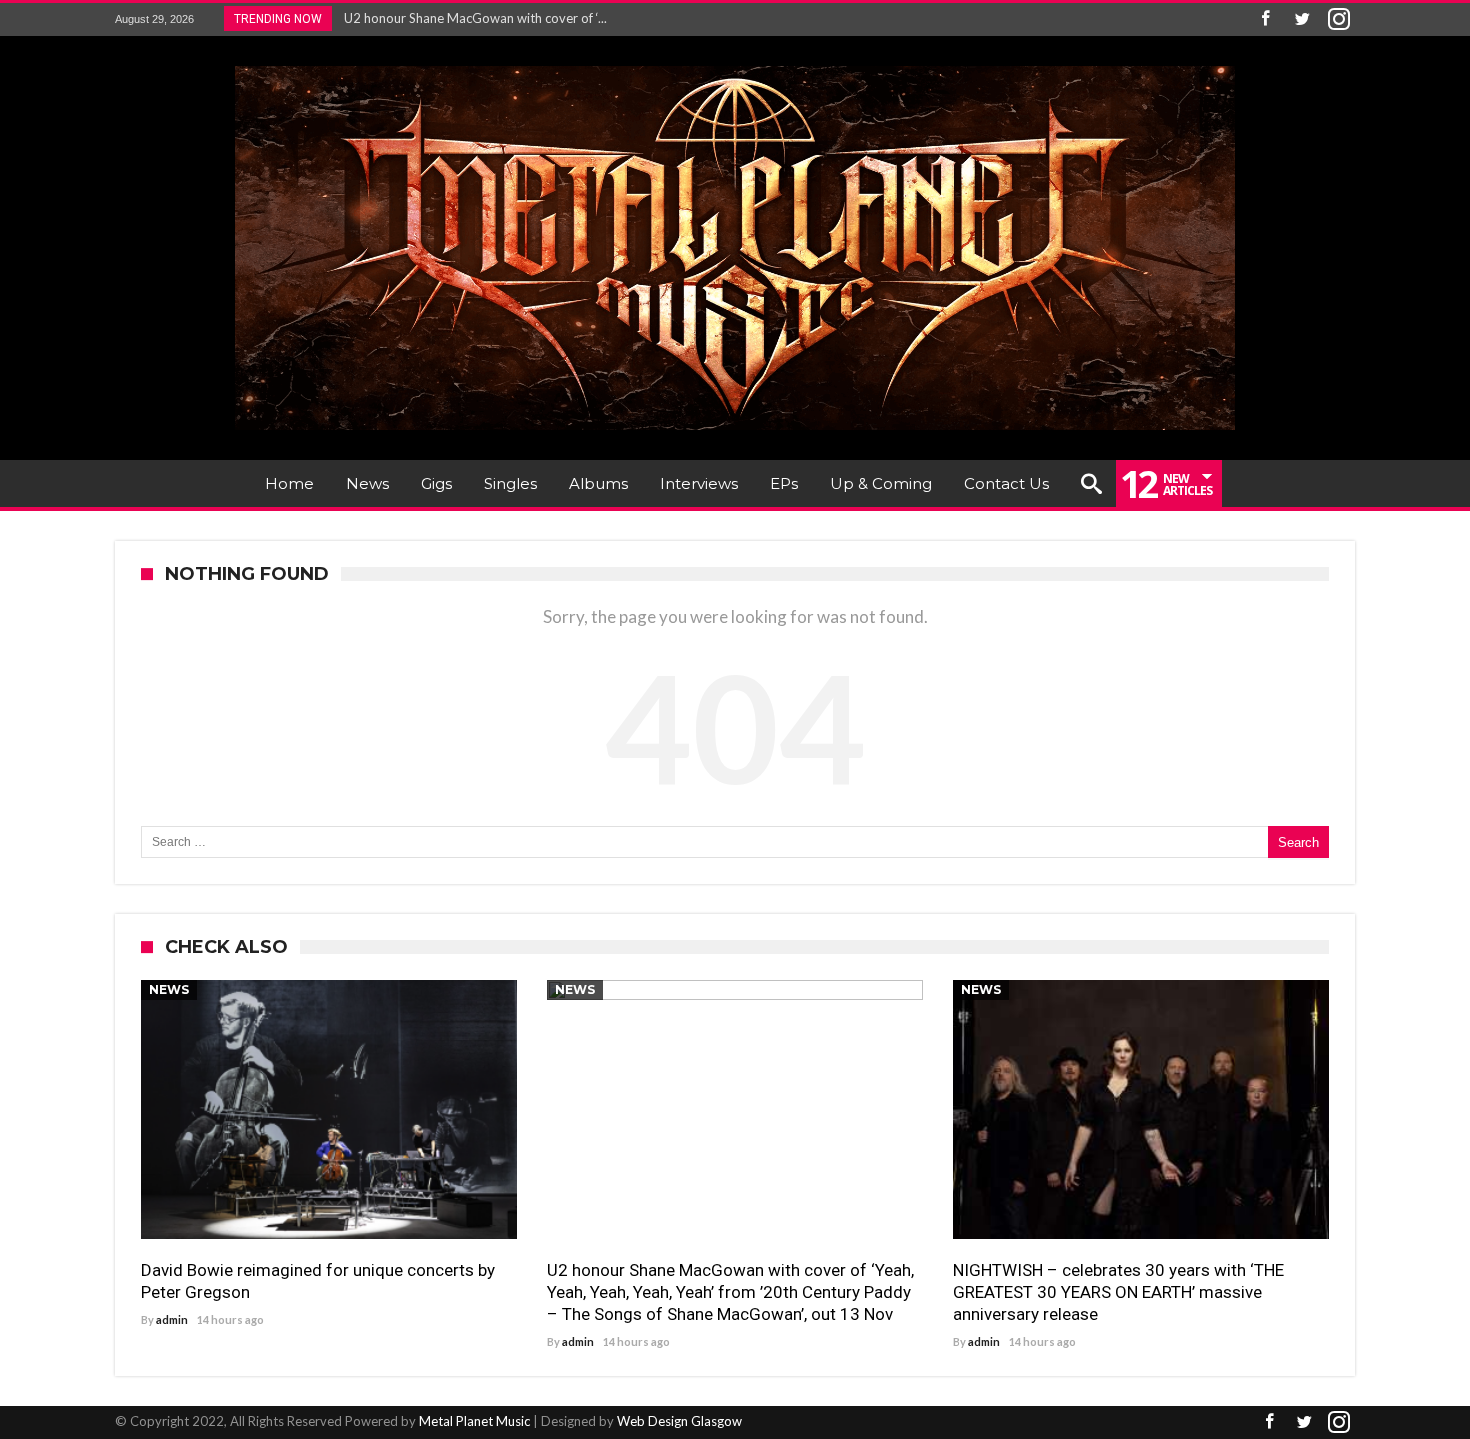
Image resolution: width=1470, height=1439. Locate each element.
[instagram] (1339, 19)
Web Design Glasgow (679, 1421)
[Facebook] (1265, 19)
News (169, 989)
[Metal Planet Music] (735, 65)
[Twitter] (1302, 19)
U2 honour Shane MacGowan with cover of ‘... (471, 18)
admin (172, 1319)
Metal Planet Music (474, 1421)
